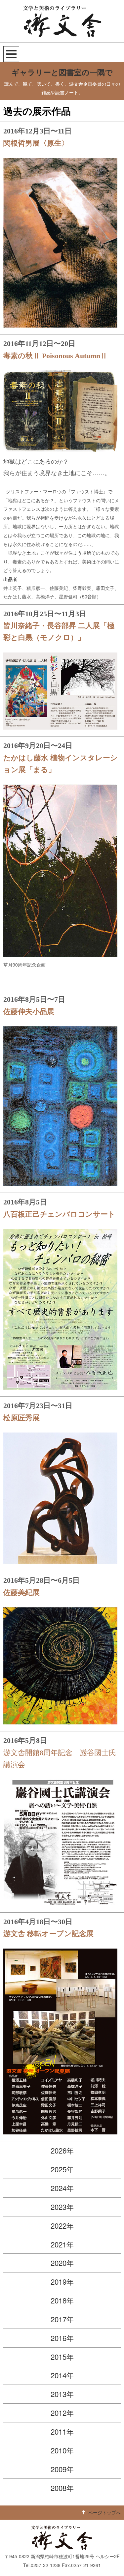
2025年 (62, 2169)
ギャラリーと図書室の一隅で (62, 73)
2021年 (62, 2244)
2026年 (62, 2150)
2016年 (62, 2338)
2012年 (62, 2413)
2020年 (62, 2263)
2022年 (62, 2225)
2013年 (62, 2394)
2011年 (62, 2431)
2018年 (62, 2300)
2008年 (62, 2488)
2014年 (62, 2375)
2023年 (62, 2207)
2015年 (62, 2357)
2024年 (62, 2188)
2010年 (62, 2450)
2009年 (62, 2469)
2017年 (62, 2319)
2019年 (62, 2281)
